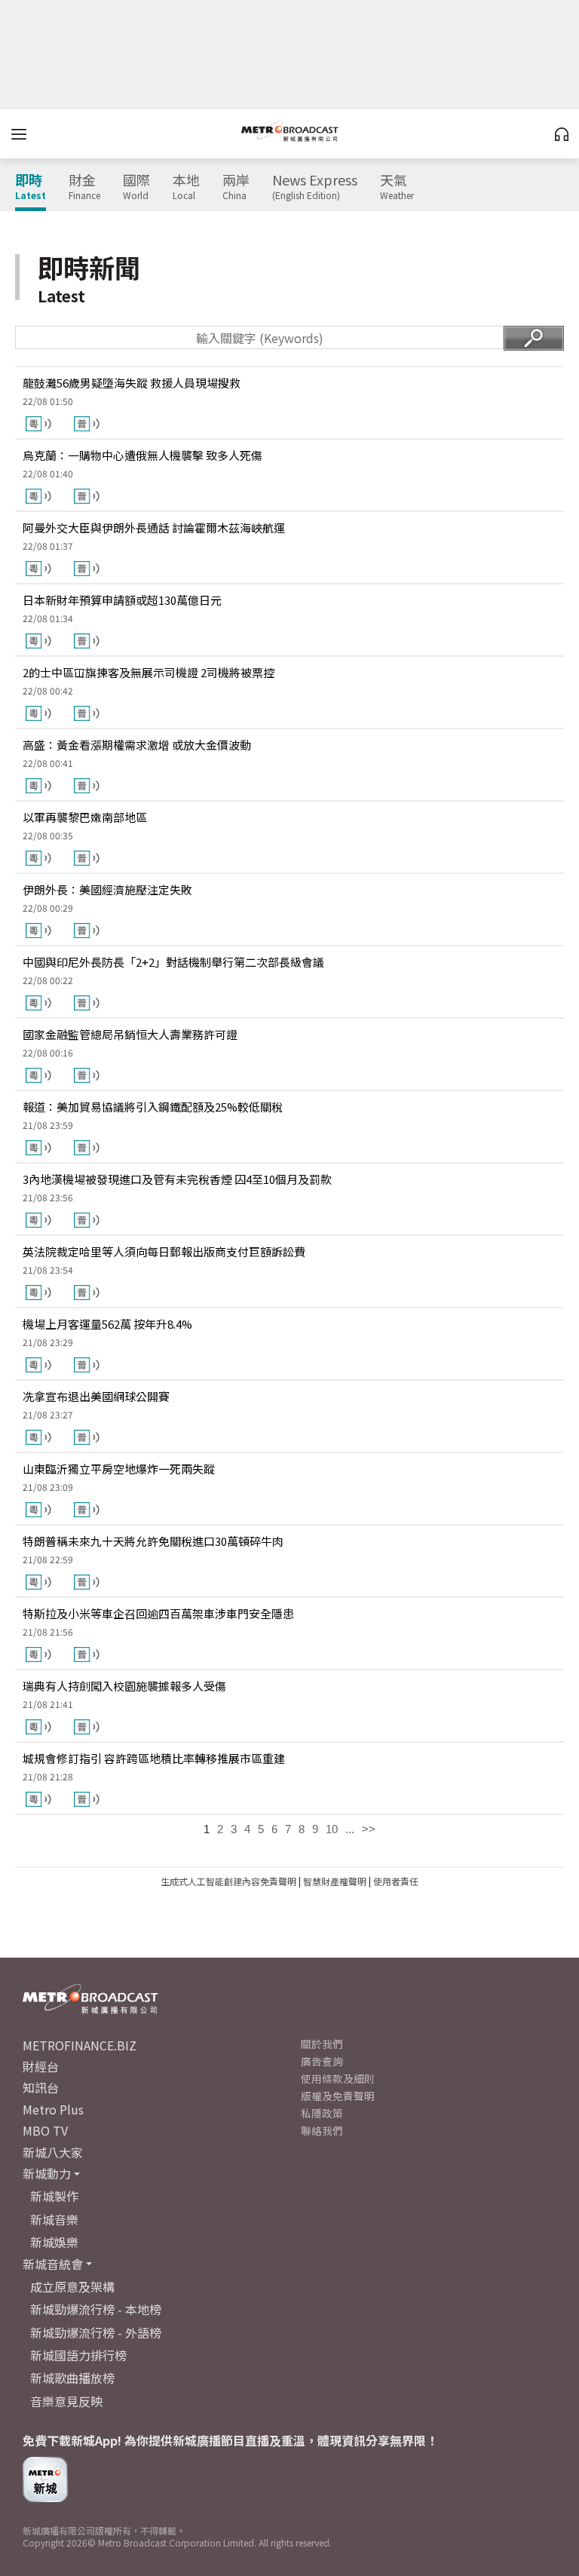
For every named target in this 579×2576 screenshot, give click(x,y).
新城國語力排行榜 (78, 2355)
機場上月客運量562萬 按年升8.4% (107, 1324)
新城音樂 (54, 2219)
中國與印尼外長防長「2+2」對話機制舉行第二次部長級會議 (173, 962)
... (350, 1829)
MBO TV (45, 2130)
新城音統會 (53, 2264)
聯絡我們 (322, 2130)
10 (332, 1829)
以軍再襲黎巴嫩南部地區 (85, 817)
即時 (31, 187)
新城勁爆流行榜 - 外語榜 (96, 2332)
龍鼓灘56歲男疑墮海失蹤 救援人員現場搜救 (132, 383)
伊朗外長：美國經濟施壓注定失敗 (107, 889)
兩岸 (236, 187)
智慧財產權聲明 (335, 1881)
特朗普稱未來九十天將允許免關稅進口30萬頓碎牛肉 (153, 1541)
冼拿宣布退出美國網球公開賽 (96, 1396)
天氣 (397, 187)
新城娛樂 (54, 2242)
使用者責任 (396, 1881)
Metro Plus (53, 2109)
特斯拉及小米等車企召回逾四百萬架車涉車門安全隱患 (158, 1613)
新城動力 (47, 2173)
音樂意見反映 (66, 2401)
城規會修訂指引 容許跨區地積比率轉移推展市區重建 (154, 1758)
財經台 (41, 2066)
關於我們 (322, 2044)
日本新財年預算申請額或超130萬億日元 (122, 600)
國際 (136, 187)
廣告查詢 (322, 2061)
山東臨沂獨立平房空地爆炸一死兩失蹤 (119, 1469)
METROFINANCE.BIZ (80, 2045)
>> (369, 1829)
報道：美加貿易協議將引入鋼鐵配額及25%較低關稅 (153, 1107)
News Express (315, 187)
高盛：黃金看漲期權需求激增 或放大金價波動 (137, 745)
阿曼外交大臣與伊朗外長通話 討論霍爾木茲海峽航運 (154, 527)
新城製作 (54, 2196)
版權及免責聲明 (338, 2096)
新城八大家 (53, 2152)
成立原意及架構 (72, 2286)
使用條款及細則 (338, 2078)
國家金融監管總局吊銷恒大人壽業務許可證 (130, 1034)
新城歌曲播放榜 (72, 2378)
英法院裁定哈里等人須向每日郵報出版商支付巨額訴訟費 (164, 1251)
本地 (186, 187)
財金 (84, 187)
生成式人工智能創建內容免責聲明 (228, 1881)
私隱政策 (322, 2113)
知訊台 (41, 2087)
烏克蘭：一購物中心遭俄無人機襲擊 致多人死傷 (142, 455)
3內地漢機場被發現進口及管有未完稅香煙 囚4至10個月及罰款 (177, 1179)
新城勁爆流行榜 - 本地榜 (96, 2309)
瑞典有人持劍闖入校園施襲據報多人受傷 (124, 1686)
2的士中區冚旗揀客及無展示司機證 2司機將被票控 (149, 672)
